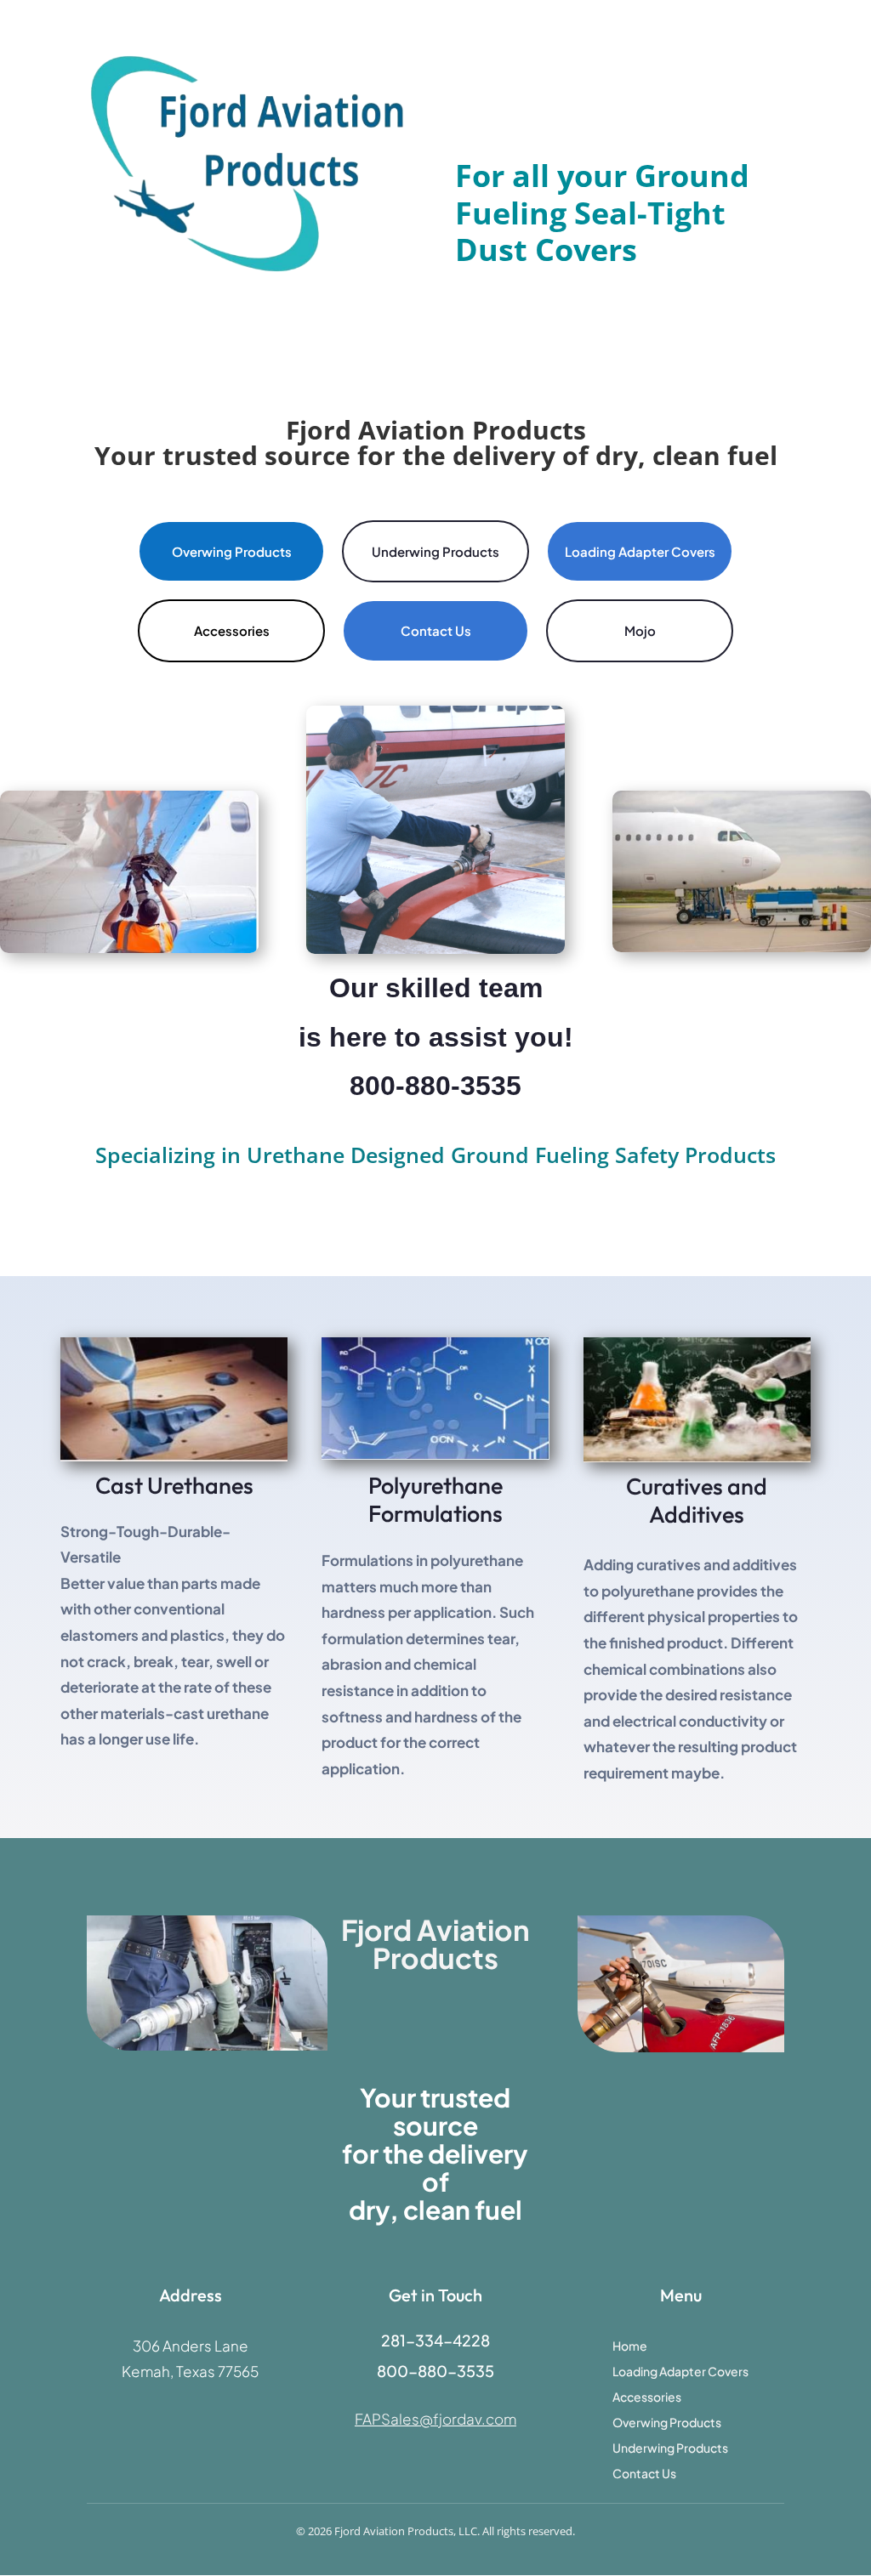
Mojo (640, 630)
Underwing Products (435, 551)
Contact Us (436, 630)
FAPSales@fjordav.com (435, 2419)
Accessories (232, 630)
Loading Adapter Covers (640, 551)
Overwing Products (232, 551)
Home (630, 2346)
